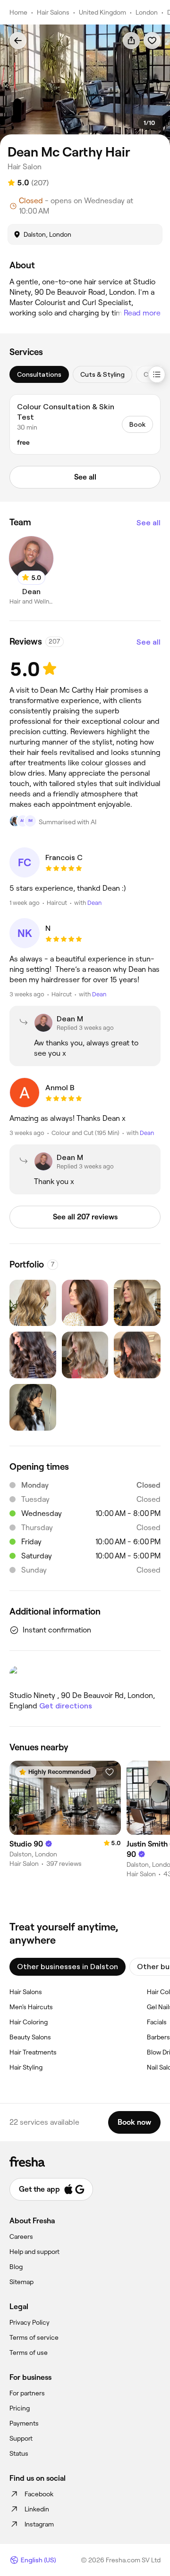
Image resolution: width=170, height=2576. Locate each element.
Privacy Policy (30, 2322)
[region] (85, 85)
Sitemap (21, 2282)
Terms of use (29, 2352)
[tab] (39, 374)
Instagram (39, 2524)
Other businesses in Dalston (68, 1967)
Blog (16, 2267)
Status (19, 2453)
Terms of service (34, 2337)
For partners (27, 2393)
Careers (21, 2236)
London (147, 12)
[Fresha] (85, 2162)
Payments (24, 2423)
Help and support (34, 2252)
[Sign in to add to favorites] (152, 41)
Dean (94, 903)
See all (149, 523)
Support (21, 2438)
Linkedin (37, 2509)
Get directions (66, 1706)
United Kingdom (102, 12)
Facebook (39, 2494)
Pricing (20, 2408)
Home (18, 12)
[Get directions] (85, 1675)
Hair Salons (53, 12)
